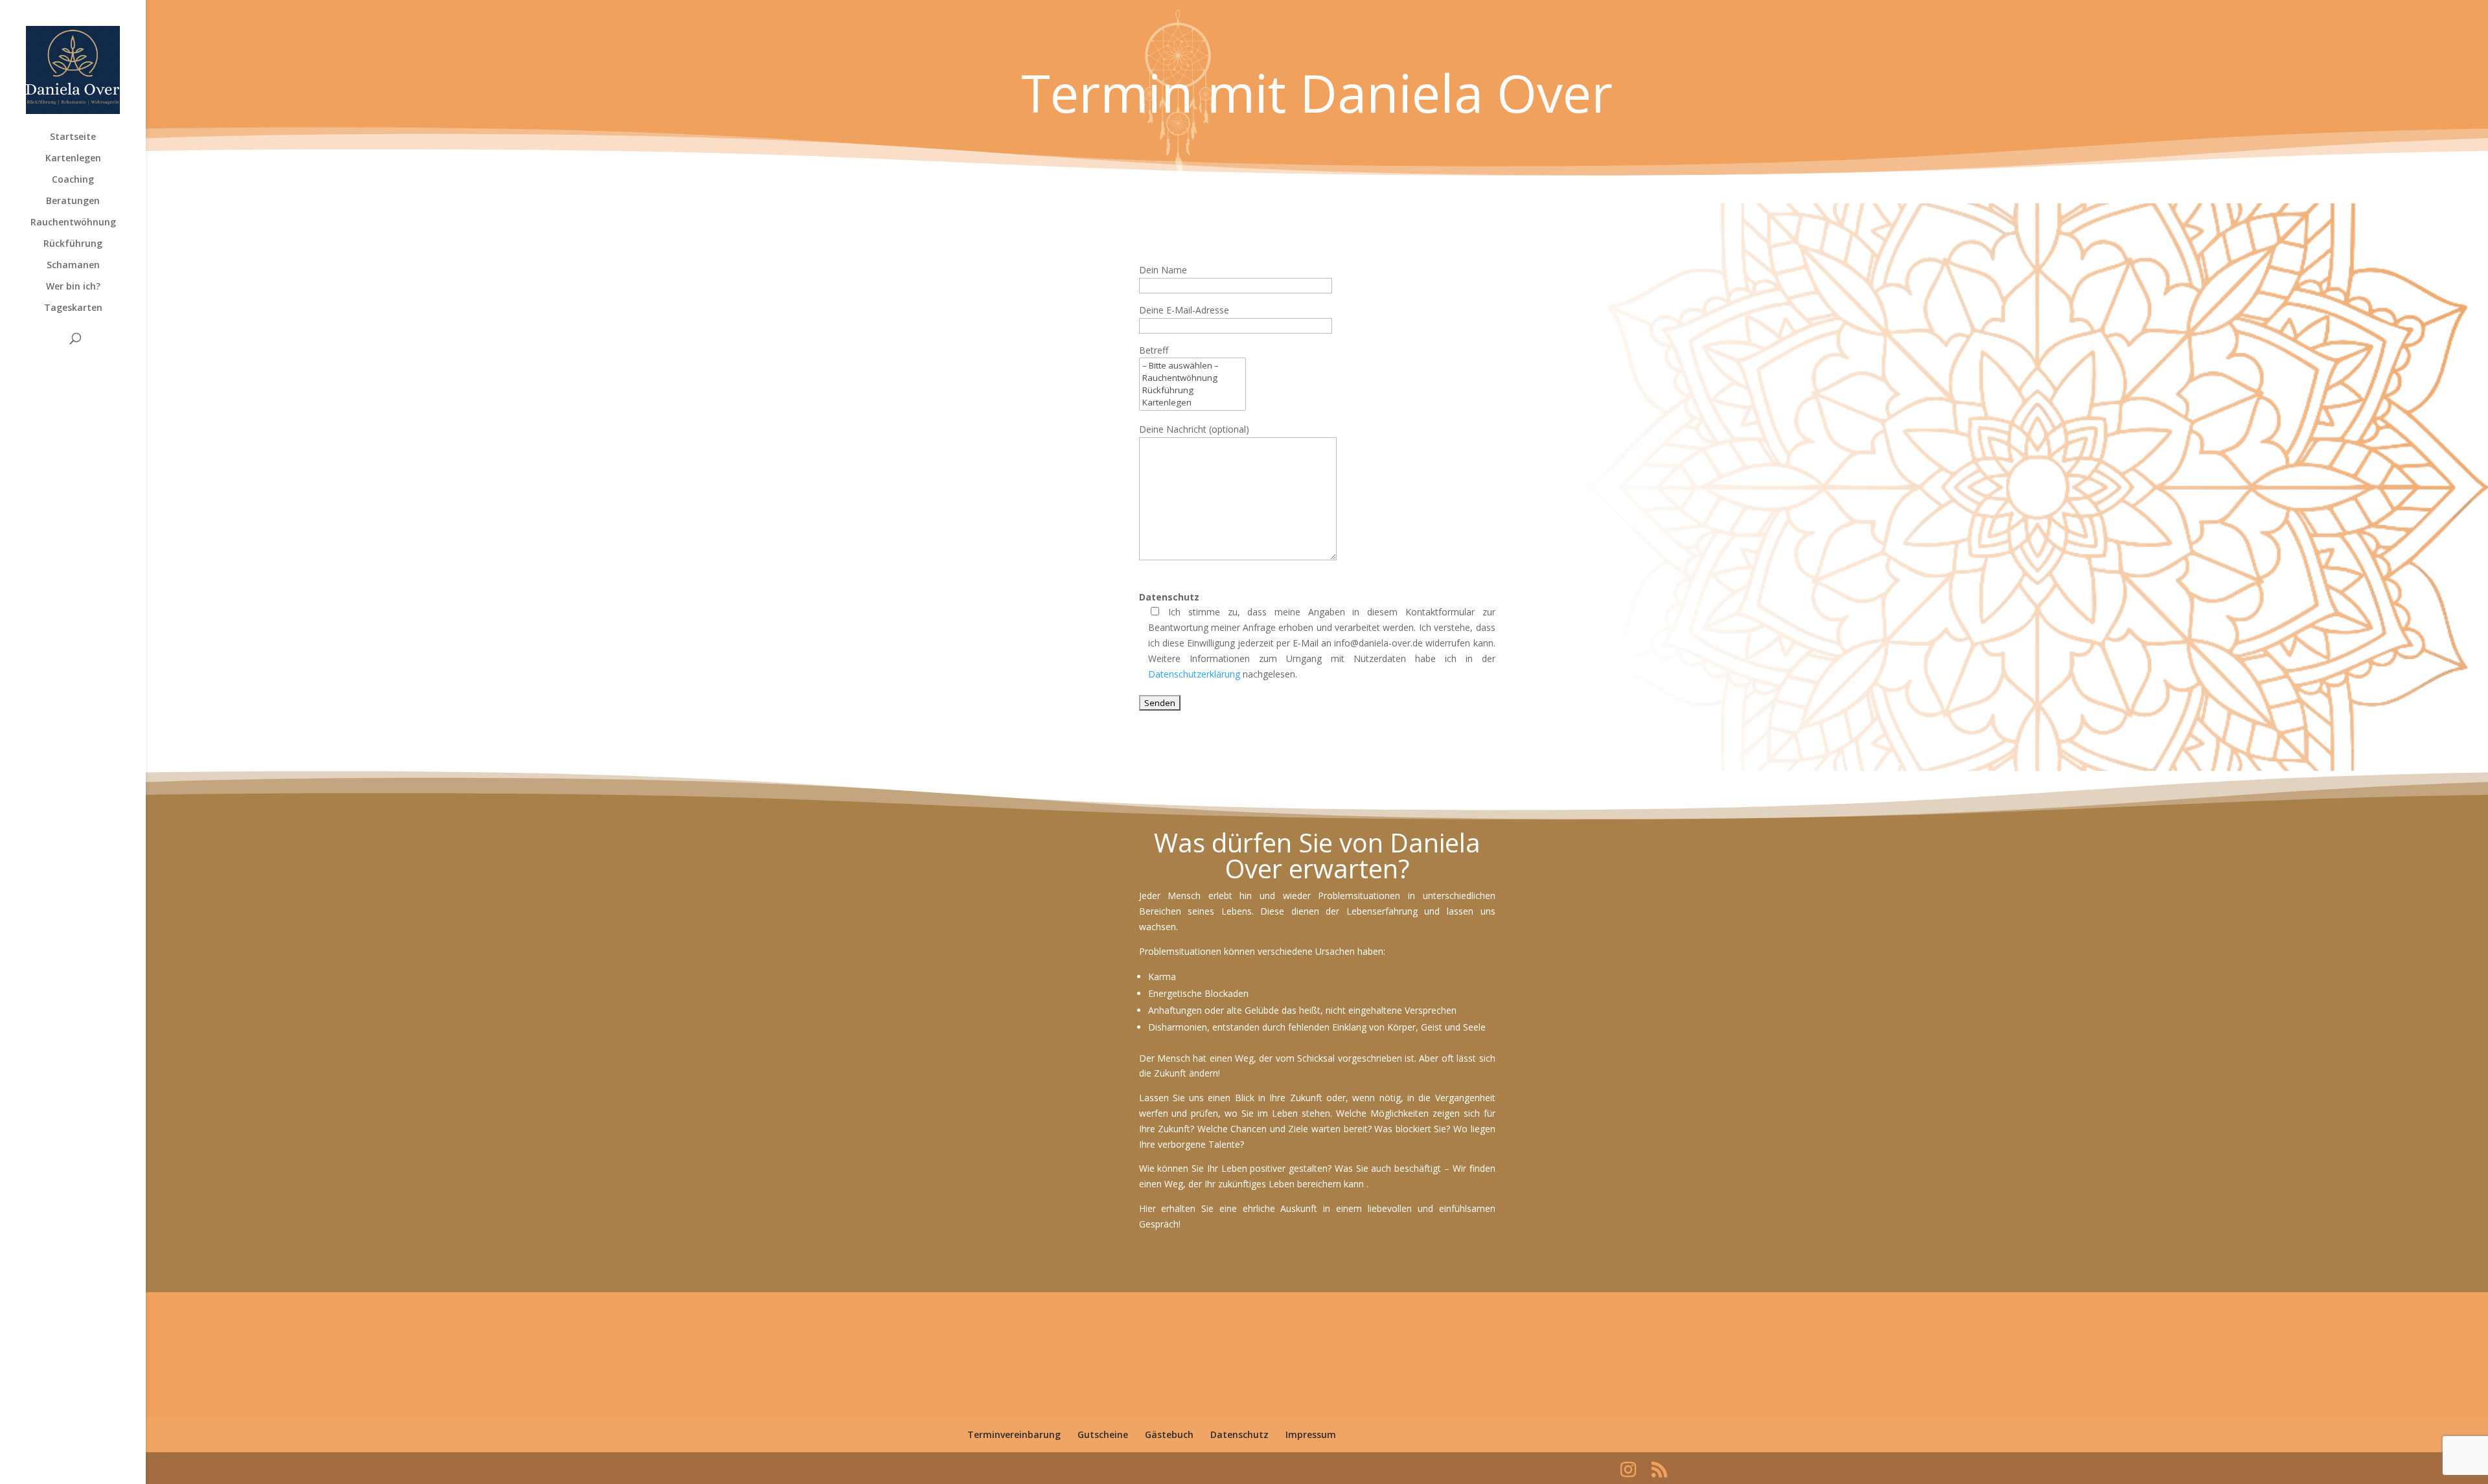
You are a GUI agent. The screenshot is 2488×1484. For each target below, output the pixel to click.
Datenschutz (1239, 1434)
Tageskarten (73, 308)
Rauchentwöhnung (73, 223)
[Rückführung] (1192, 390)
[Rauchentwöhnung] (1192, 378)
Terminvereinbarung (1014, 1434)
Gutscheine (1103, 1434)
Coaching (73, 180)
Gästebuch (1169, 1434)
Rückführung (73, 244)
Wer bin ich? (73, 287)
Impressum (1311, 1434)
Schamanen (73, 266)
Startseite (73, 137)
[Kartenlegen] (1192, 403)
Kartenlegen (73, 159)
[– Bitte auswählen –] (1192, 366)
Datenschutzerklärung (1194, 674)
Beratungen (73, 201)
